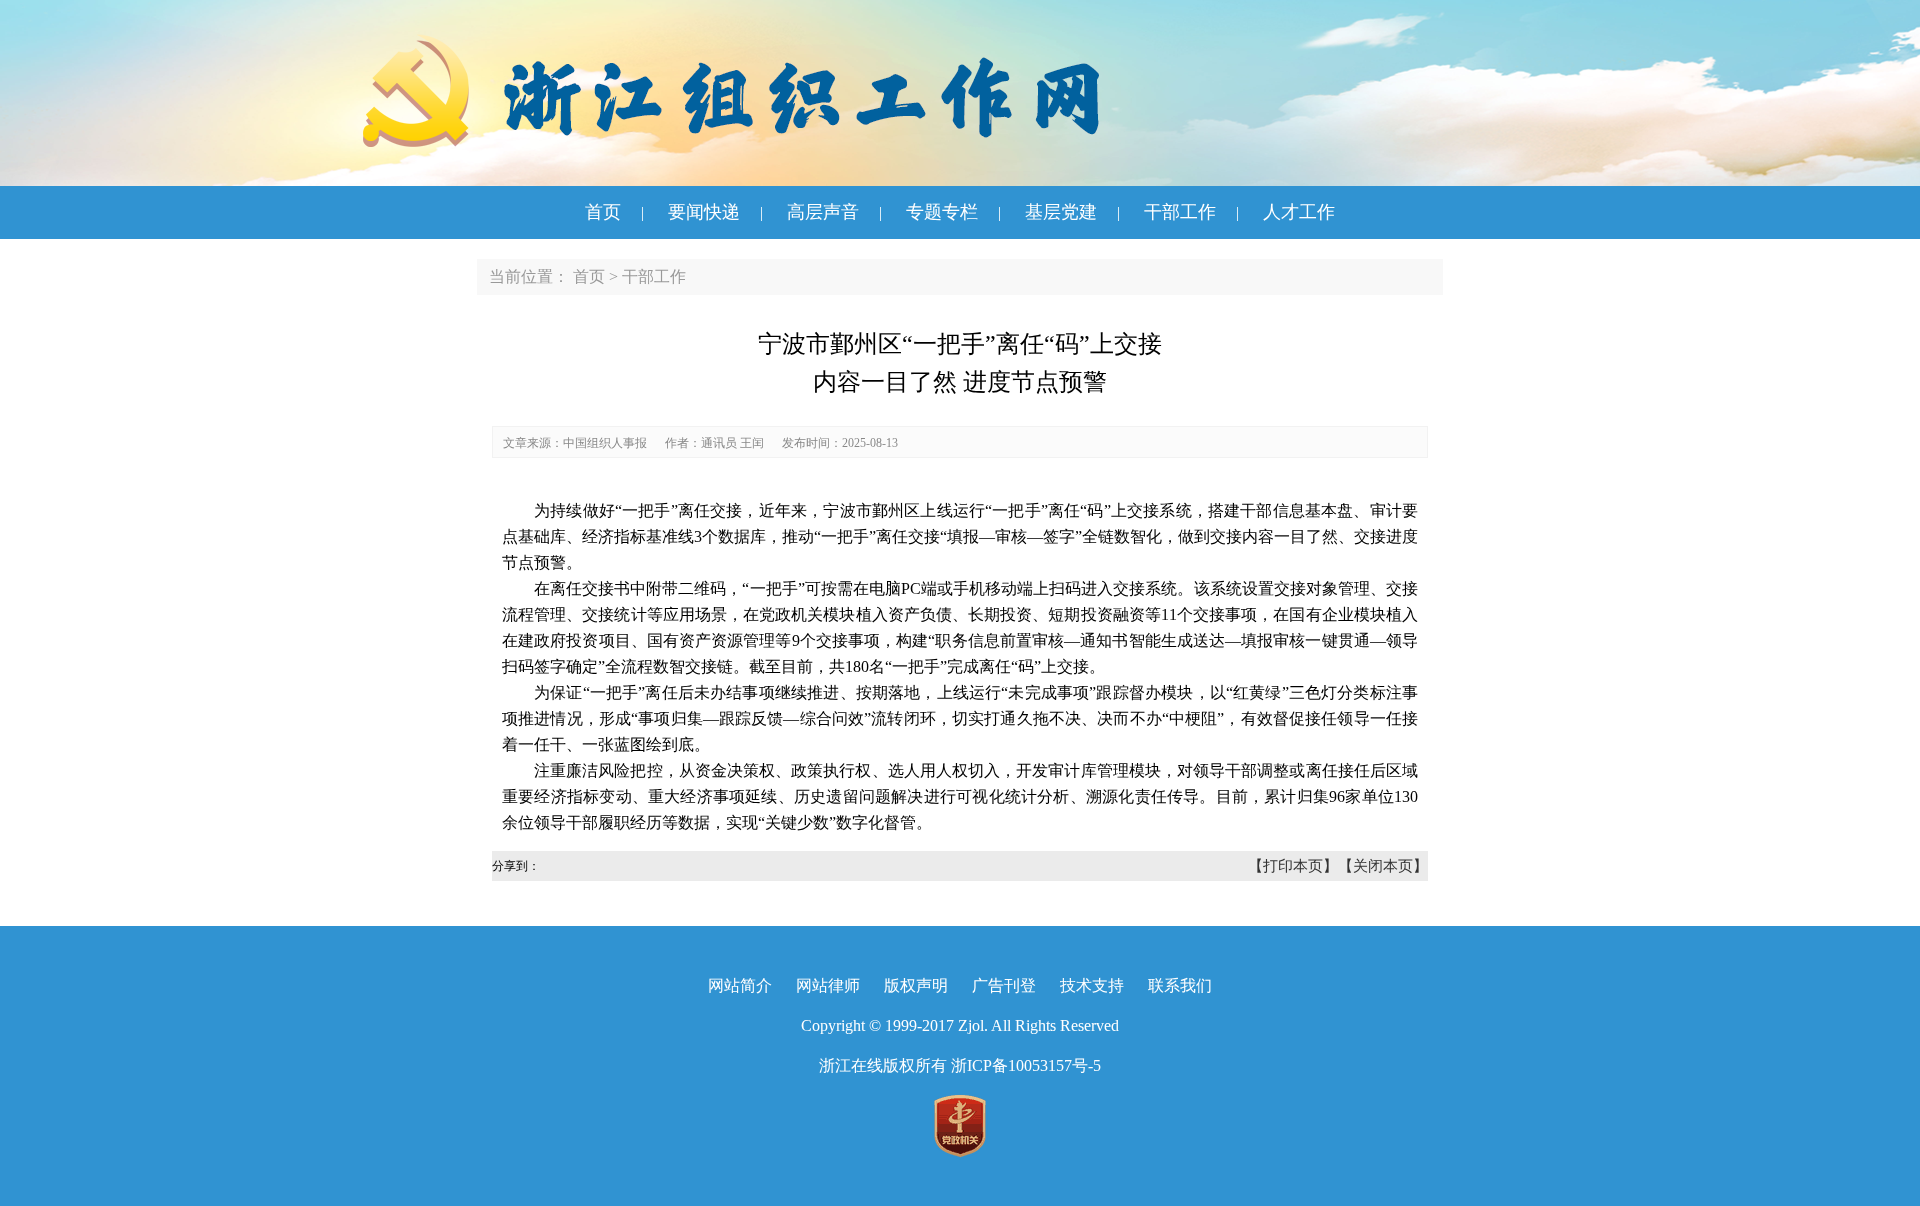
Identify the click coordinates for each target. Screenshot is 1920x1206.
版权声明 (916, 985)
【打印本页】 (1293, 866)
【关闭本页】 (1383, 866)
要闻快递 (704, 212)
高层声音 (823, 212)
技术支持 (1092, 985)
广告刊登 (1004, 985)
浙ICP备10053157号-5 (1026, 1065)
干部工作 (1180, 212)
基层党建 (1061, 212)
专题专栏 (942, 212)
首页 (603, 212)
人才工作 (1299, 212)
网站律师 (828, 985)
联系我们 (1180, 985)
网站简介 (740, 985)
